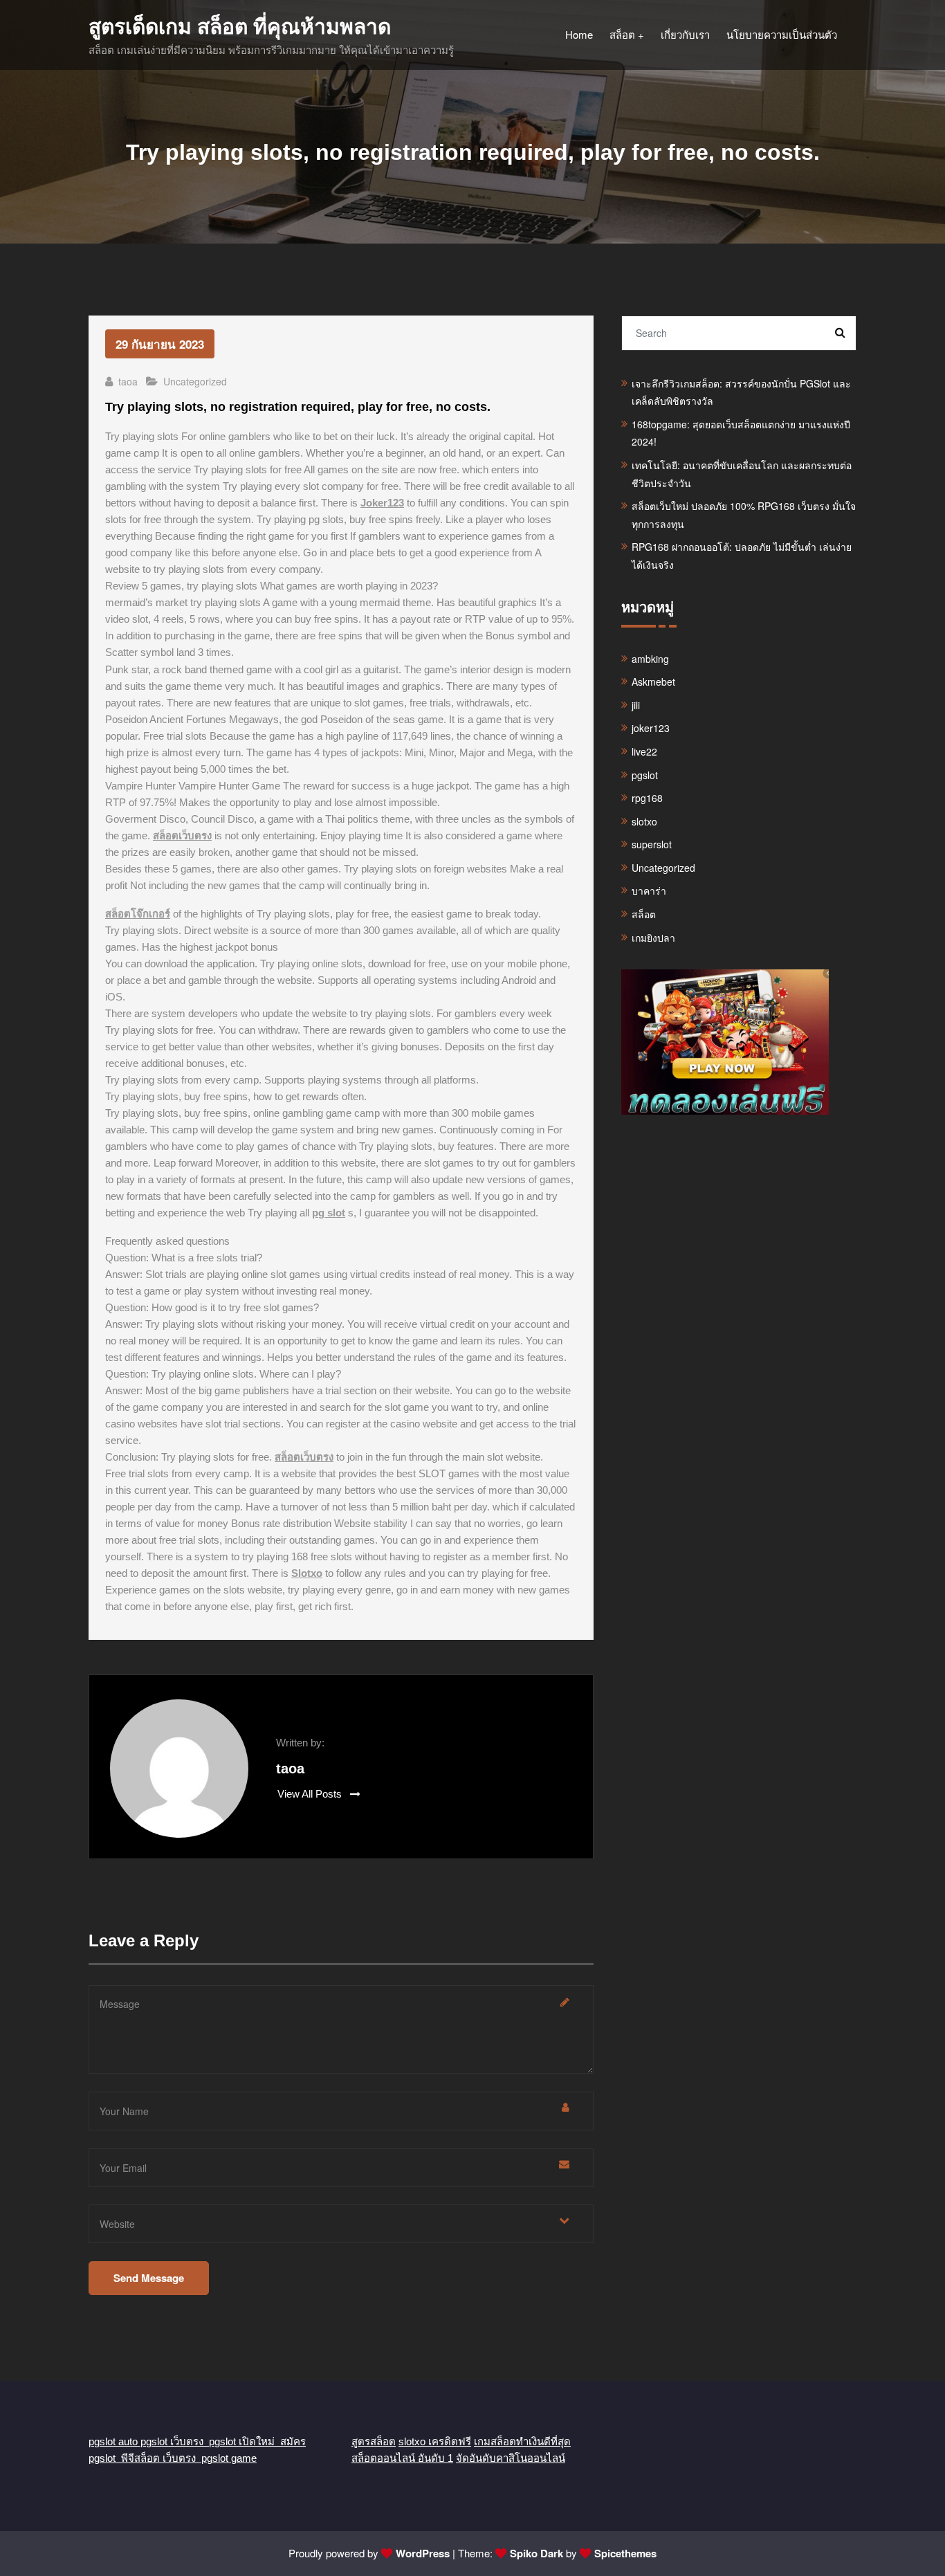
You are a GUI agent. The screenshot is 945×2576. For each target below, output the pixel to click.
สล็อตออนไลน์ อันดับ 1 (402, 2458)
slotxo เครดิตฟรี (435, 2441)
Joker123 (382, 503)
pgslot (645, 775)
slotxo (644, 821)
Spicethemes (625, 2553)
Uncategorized (195, 381)
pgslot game (229, 2458)
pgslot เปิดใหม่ (245, 2441)
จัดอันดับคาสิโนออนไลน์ (511, 2458)
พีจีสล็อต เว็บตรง (161, 2458)
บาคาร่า (649, 890)
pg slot (329, 1213)
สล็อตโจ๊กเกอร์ (138, 914)
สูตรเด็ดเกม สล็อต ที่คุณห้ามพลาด (240, 27)
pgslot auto (114, 2441)
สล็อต (644, 914)
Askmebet (653, 682)
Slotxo (307, 1573)
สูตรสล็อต (374, 2441)
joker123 (651, 728)
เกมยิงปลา (653, 938)
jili (636, 705)
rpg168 (647, 798)
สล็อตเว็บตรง (182, 835)
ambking (650, 659)
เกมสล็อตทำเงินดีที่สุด (522, 2441)
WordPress (423, 2553)
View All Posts (311, 1794)
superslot (652, 844)
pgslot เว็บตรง (175, 2441)
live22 (644, 751)
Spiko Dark (536, 2553)
